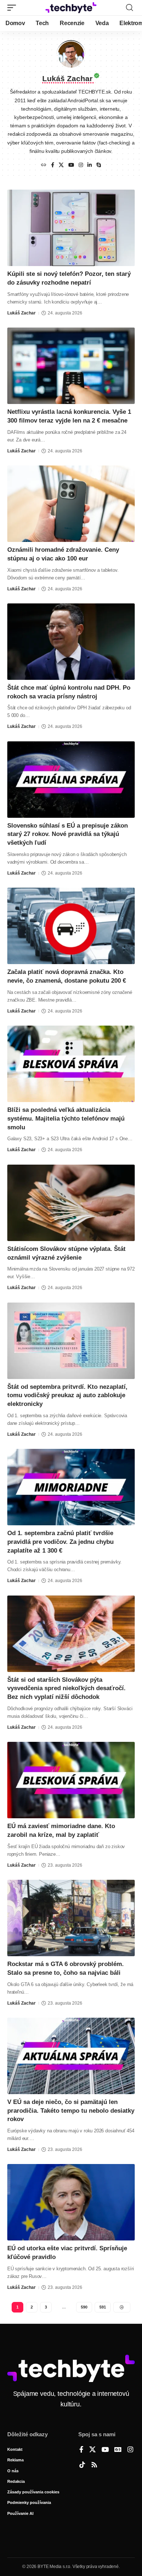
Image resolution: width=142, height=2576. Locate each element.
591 (103, 2307)
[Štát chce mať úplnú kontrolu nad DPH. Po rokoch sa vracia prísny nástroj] (71, 642)
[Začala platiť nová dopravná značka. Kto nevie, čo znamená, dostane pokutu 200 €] (71, 926)
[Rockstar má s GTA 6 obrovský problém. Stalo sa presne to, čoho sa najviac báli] (71, 1918)
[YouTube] (71, 165)
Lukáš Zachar (21, 313)
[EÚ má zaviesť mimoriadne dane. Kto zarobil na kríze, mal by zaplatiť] (71, 1780)
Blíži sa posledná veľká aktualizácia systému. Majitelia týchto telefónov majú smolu (66, 1119)
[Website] (44, 165)
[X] (61, 165)
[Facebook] (53, 165)
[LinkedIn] (90, 165)
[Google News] (118, 2450)
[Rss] (94, 2465)
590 (84, 2307)
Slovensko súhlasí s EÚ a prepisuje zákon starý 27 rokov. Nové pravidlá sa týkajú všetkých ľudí (68, 834)
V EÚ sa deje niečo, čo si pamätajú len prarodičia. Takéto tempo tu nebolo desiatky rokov (71, 2111)
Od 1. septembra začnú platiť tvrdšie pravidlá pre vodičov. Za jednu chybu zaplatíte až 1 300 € (60, 1542)
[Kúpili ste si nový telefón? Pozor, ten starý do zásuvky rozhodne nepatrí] (71, 228)
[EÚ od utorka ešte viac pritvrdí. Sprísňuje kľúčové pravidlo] (71, 2202)
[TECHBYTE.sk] (71, 8)
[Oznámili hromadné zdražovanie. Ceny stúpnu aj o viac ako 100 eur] (71, 504)
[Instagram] (81, 165)
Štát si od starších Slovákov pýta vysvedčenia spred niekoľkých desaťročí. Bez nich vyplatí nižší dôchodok (66, 1689)
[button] (13, 8)
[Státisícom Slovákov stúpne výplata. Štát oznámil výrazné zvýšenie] (71, 1203)
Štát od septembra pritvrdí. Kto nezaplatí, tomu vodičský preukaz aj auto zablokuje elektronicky (67, 1396)
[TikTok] (82, 2465)
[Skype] (99, 165)
